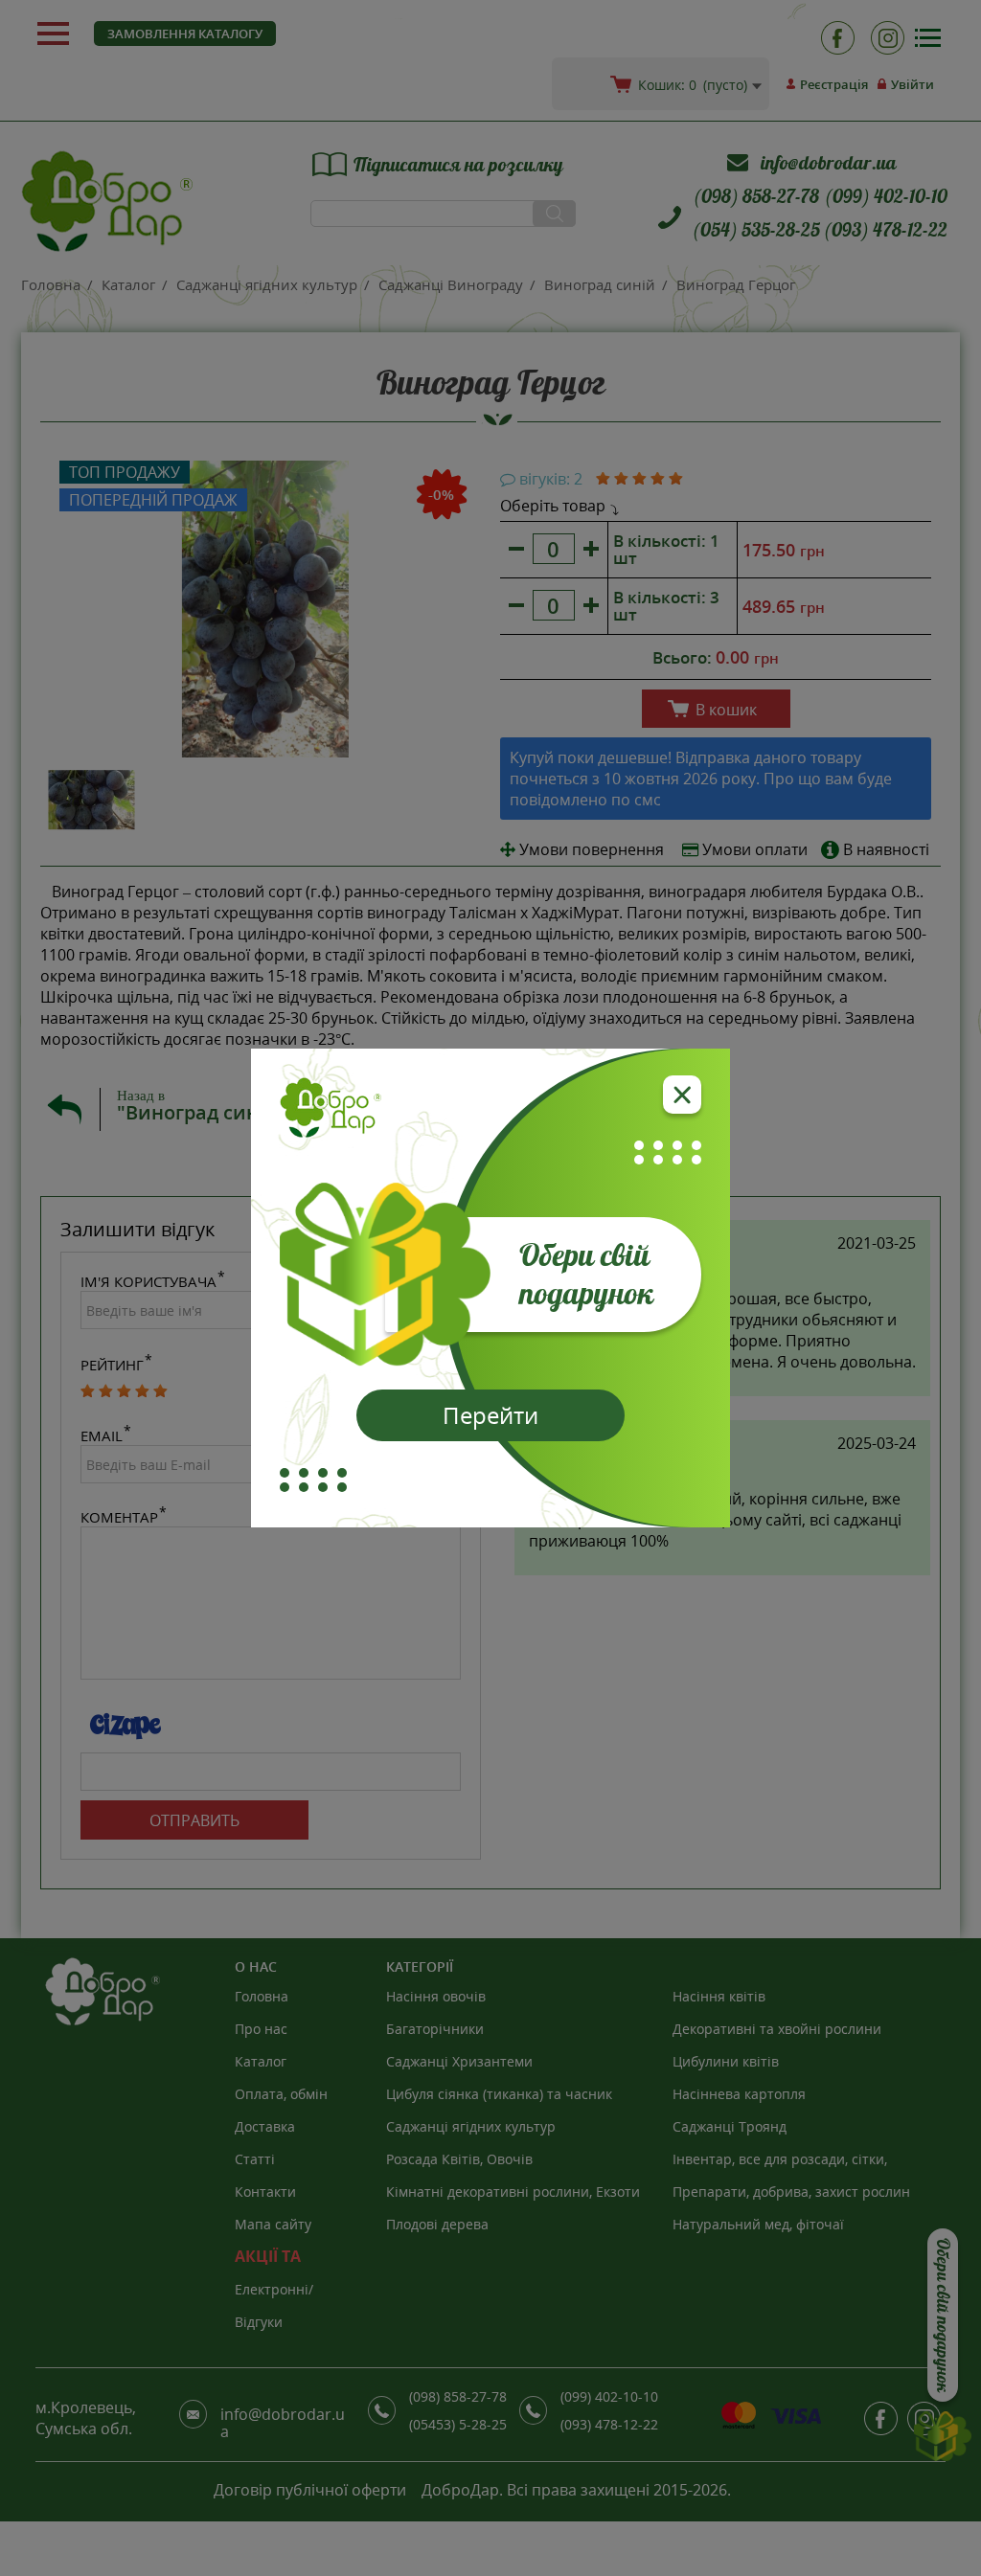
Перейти (490, 1415)
